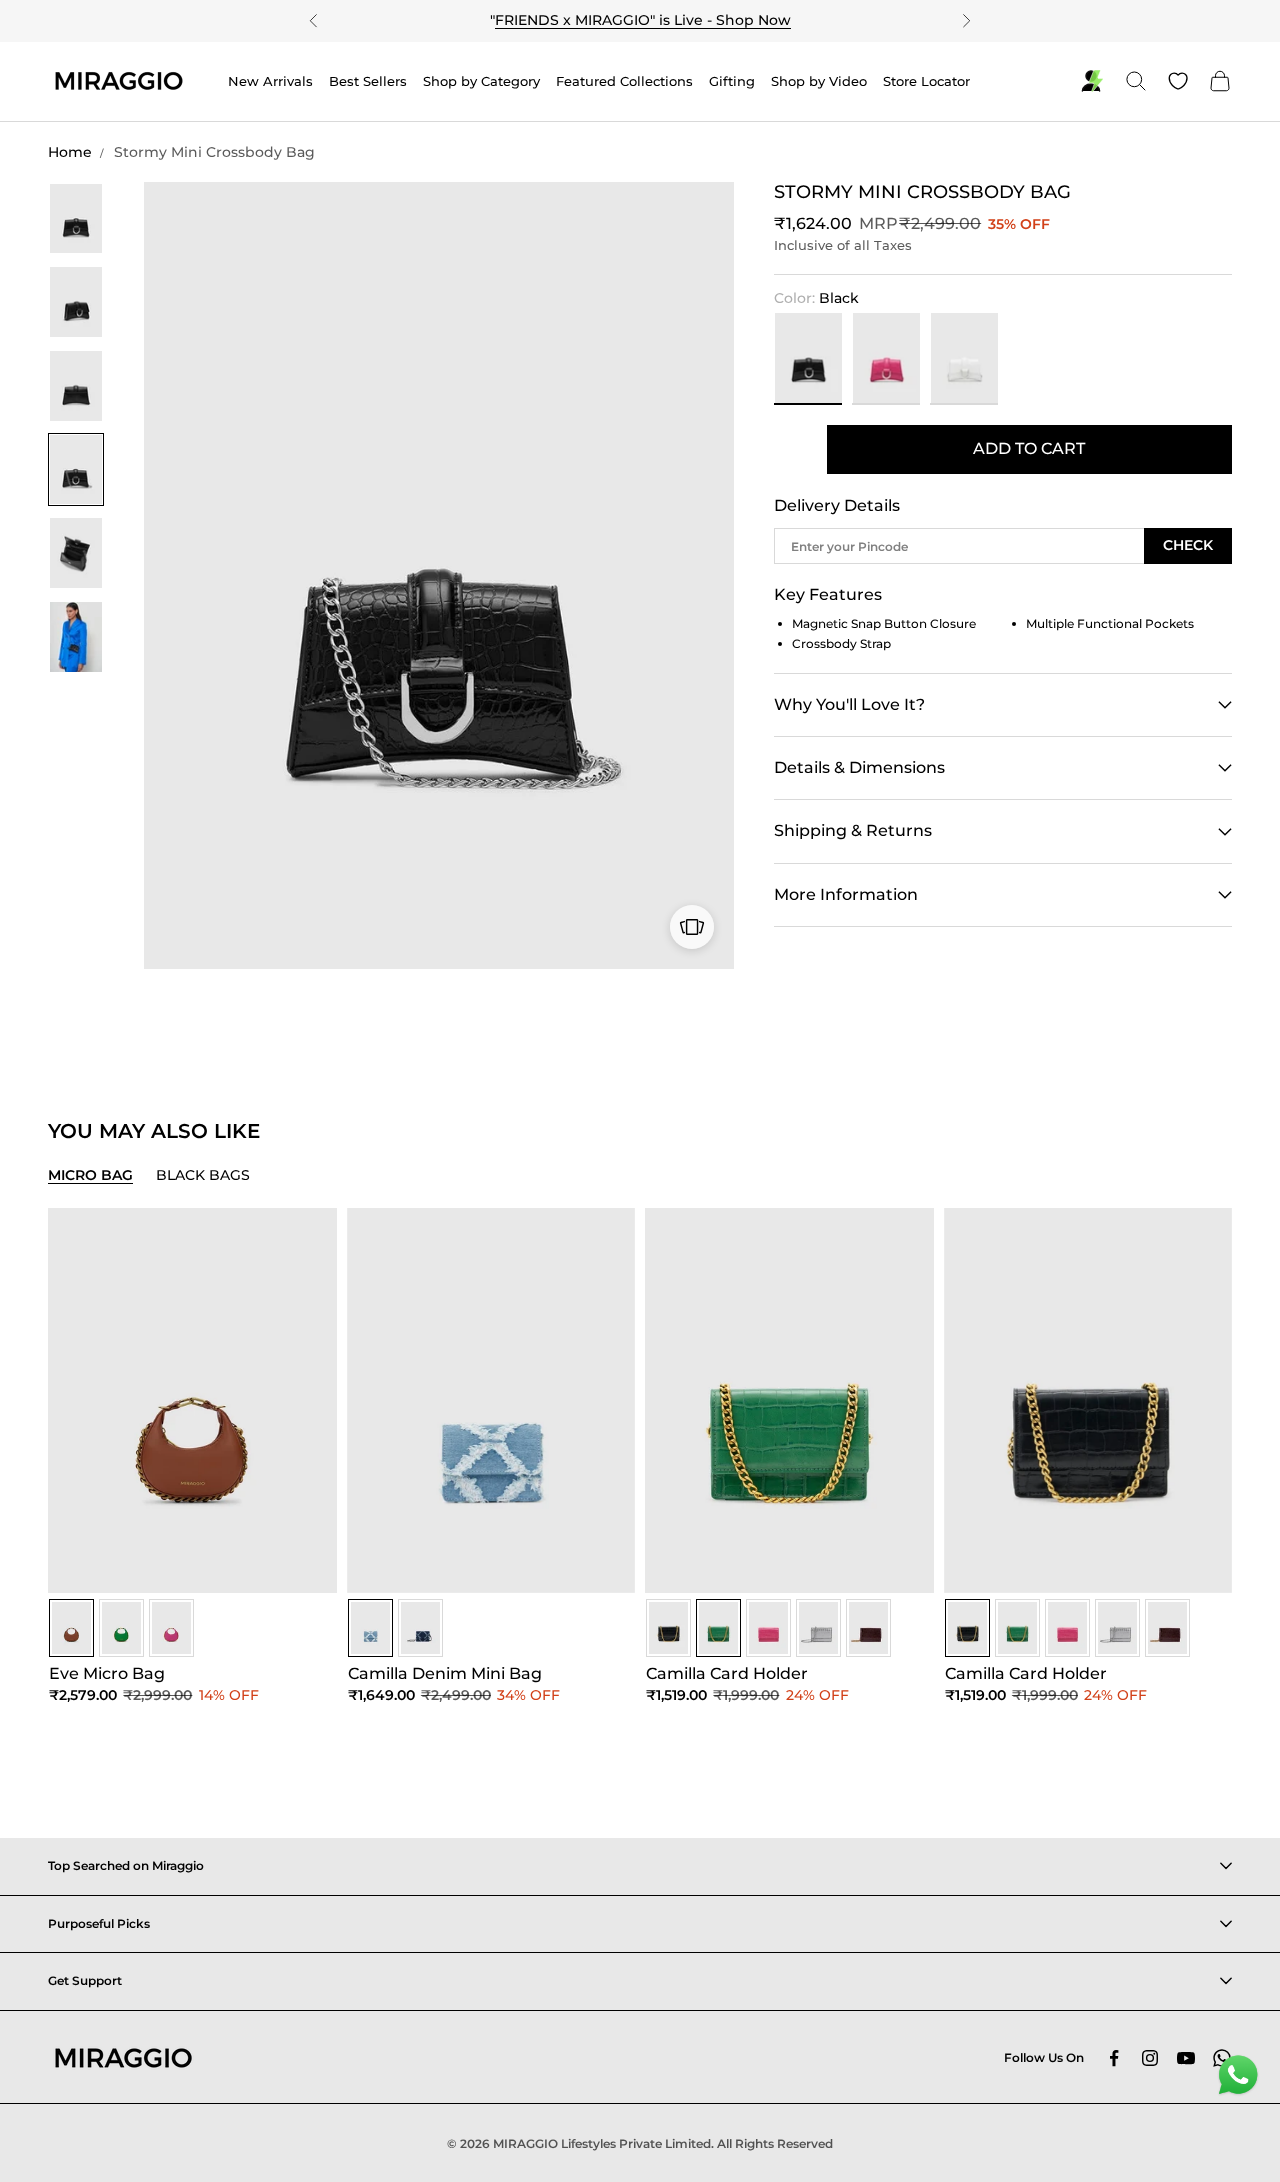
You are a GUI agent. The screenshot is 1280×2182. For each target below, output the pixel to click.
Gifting (732, 81)
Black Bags (203, 1175)
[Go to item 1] (76, 219)
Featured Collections (624, 81)
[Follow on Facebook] (1114, 2058)
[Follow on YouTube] (1186, 2058)
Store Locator (926, 81)
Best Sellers (368, 81)
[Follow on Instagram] (1150, 2058)
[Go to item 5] (76, 553)
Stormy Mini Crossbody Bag (214, 152)
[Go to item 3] (76, 386)
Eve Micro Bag (107, 1673)
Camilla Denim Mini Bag (445, 1673)
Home (70, 152)
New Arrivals (270, 81)
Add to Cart (1029, 448)
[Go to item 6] (76, 637)
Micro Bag (90, 1175)
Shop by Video (819, 81)
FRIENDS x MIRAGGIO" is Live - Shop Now (643, 20)
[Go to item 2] (76, 302)
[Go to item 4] (76, 470)
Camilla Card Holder (727, 1673)
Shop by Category (481, 81)
